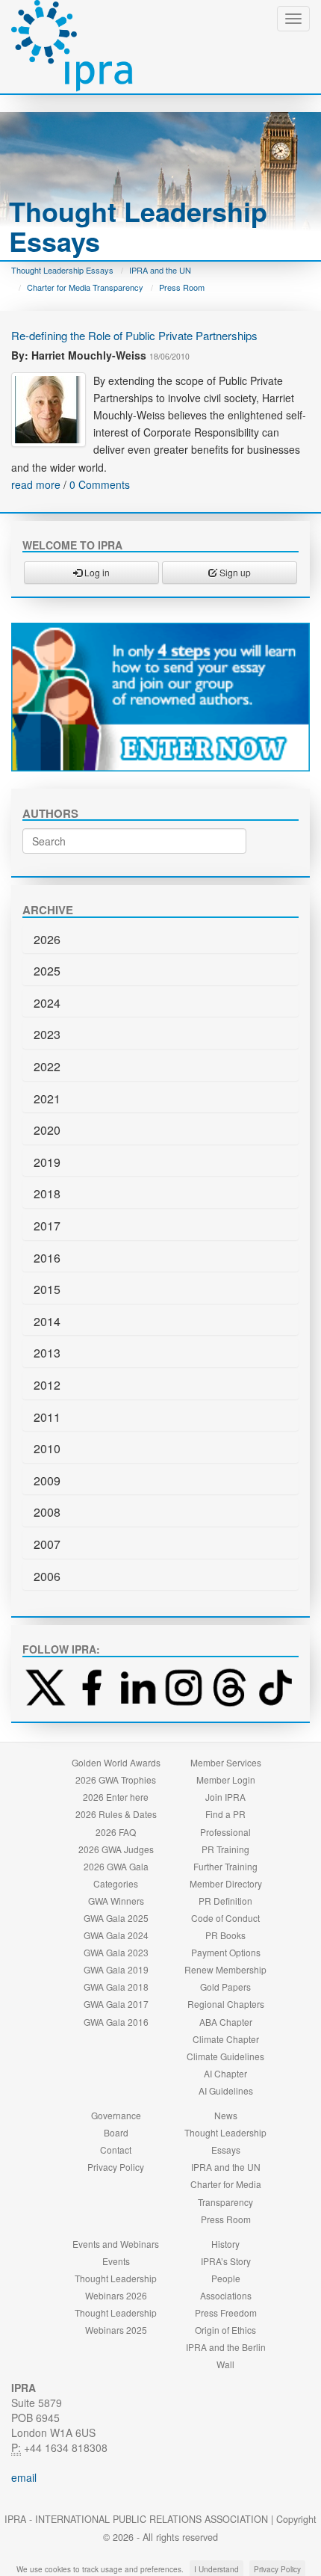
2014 (47, 1321)
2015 (47, 1289)
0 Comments (100, 484)
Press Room (182, 287)
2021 (47, 1099)
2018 (47, 1193)
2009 (47, 1480)
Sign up (234, 572)
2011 (47, 1417)
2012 (47, 1385)
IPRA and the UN (160, 270)
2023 (47, 1034)
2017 (47, 1226)
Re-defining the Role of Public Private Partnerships (134, 335)
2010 (47, 1448)
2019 (47, 1162)
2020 (47, 1130)
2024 (47, 1003)
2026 (47, 939)
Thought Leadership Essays (62, 270)
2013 (47, 1353)
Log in (96, 572)
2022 (47, 1066)
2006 (47, 1576)
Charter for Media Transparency (85, 287)
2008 (47, 1512)
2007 (47, 1544)
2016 (47, 1258)
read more (36, 484)
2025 (47, 971)
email (24, 2477)
